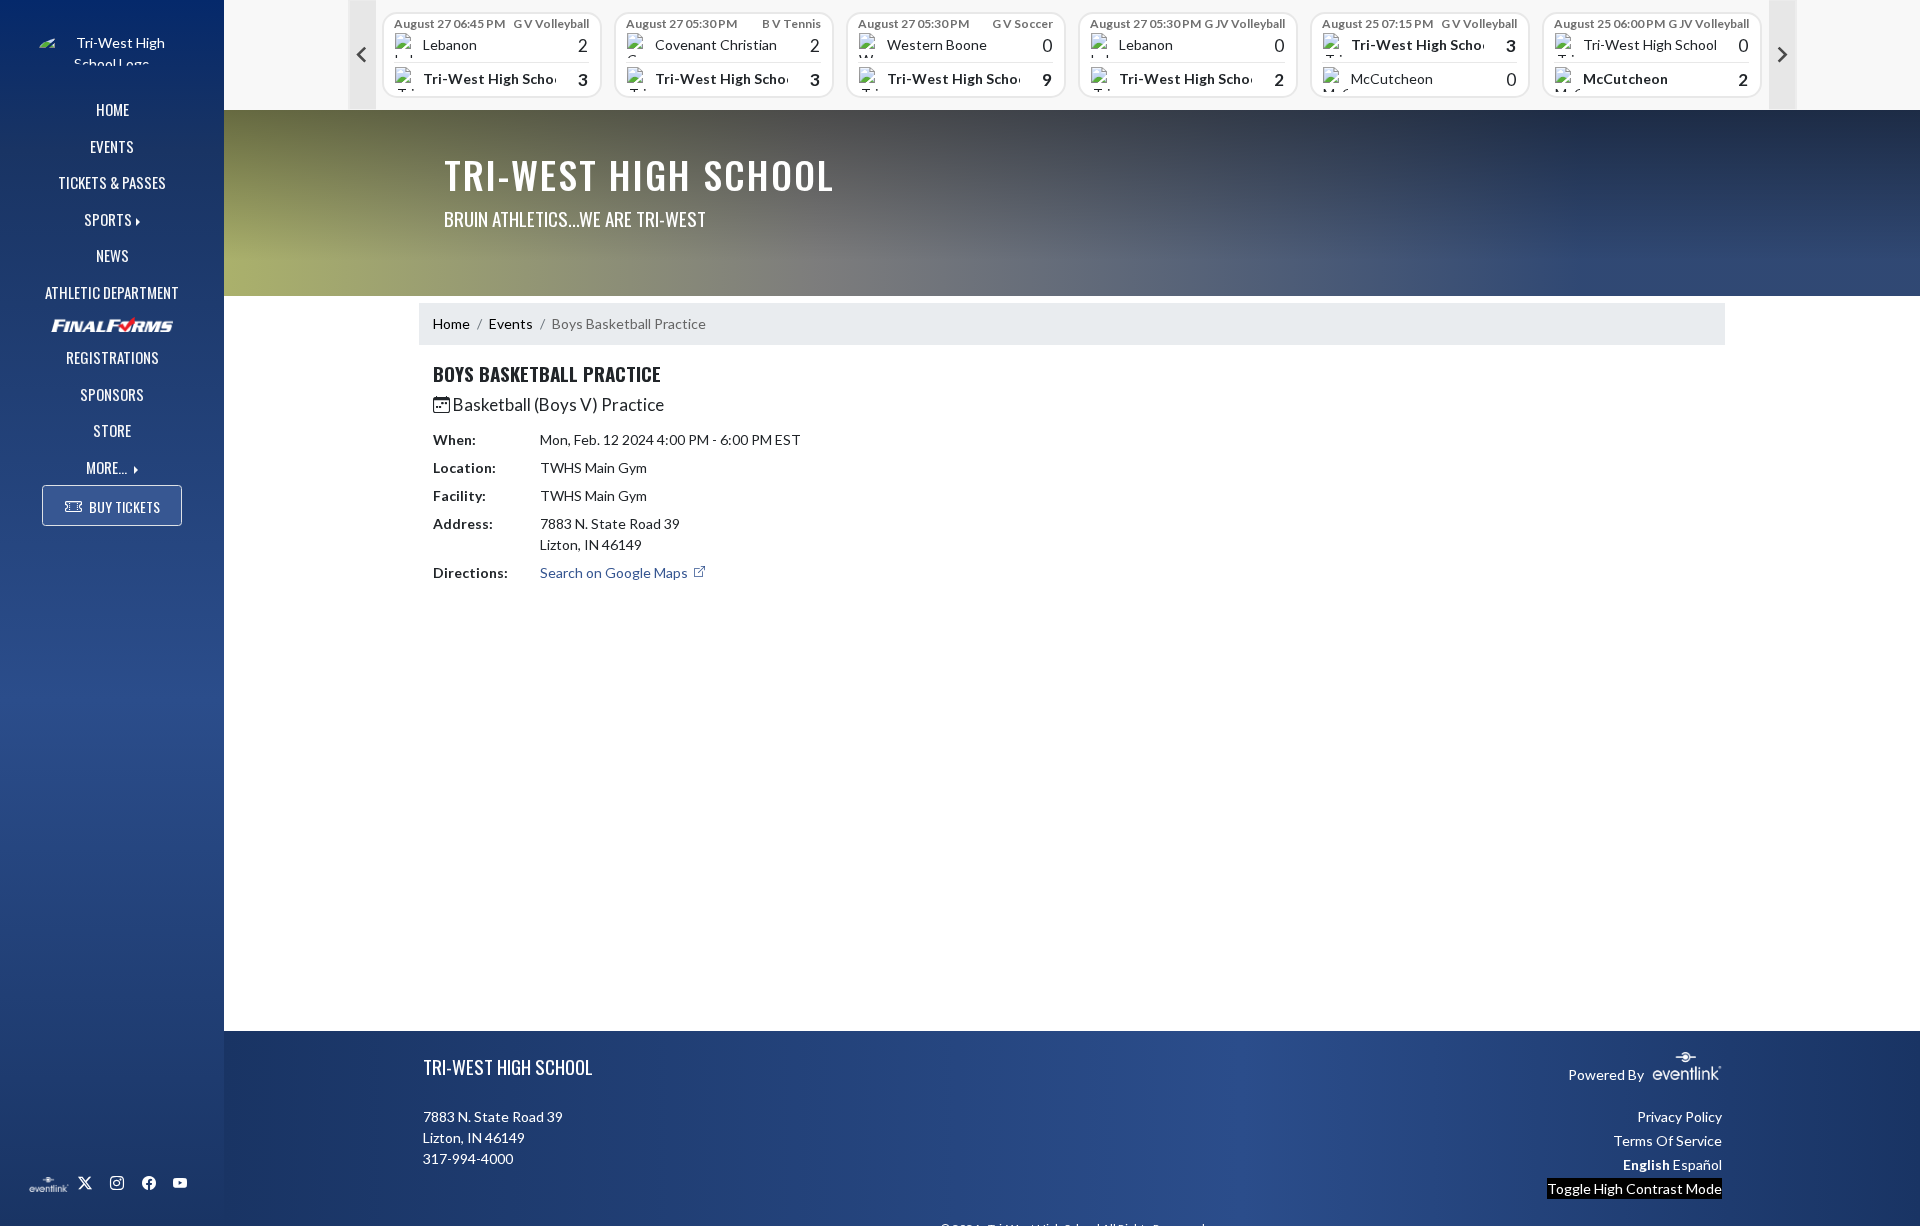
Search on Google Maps (615, 572)
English (1646, 1164)
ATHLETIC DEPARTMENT (112, 292)
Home (451, 323)
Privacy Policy (1679, 1116)
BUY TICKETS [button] (124, 506)
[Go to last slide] (362, 55)
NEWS (112, 255)
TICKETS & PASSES (112, 182)
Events (511, 323)
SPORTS (108, 219)
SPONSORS (112, 394)
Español (1697, 1164)
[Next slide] (1783, 55)
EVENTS (112, 146)
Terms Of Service (1667, 1140)
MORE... (108, 467)
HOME (112, 109)
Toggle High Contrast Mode (1634, 1188)
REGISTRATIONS (112, 357)
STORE (112, 430)
